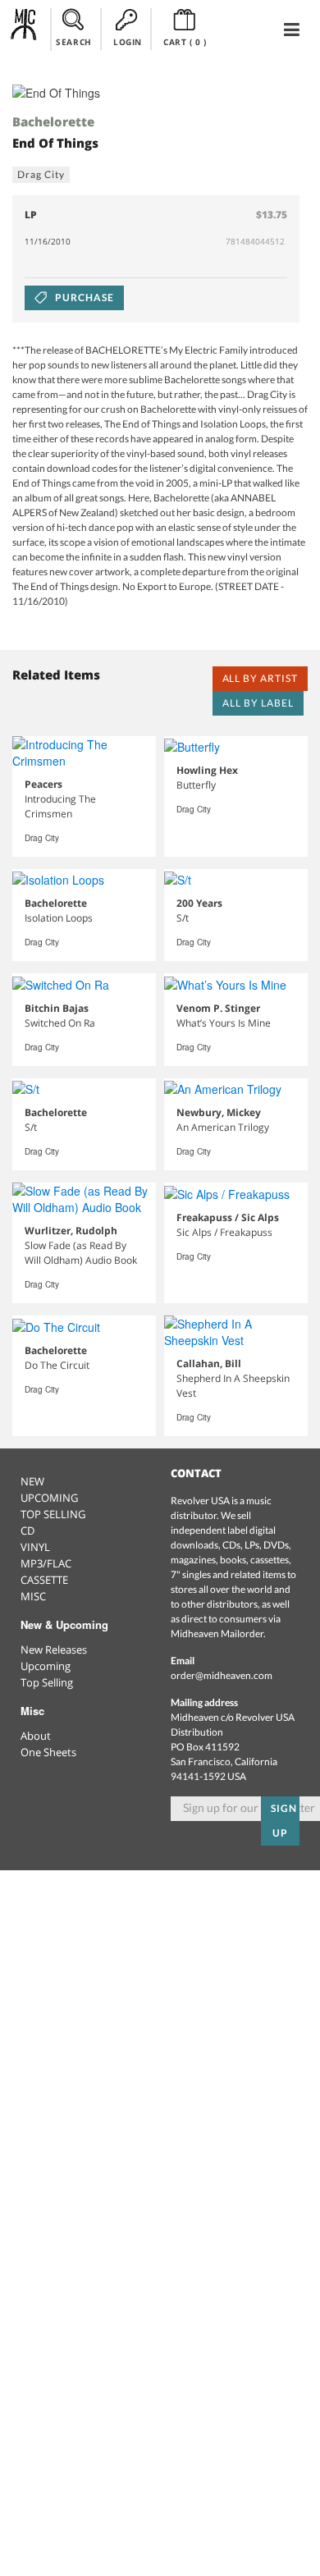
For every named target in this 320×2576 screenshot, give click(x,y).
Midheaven (24, 29)
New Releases (54, 1649)
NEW (32, 1481)
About (36, 1736)
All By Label (258, 703)
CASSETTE (44, 1580)
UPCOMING (49, 1498)
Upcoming (46, 1666)
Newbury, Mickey (219, 1112)
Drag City (41, 174)
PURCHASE (83, 297)
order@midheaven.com (222, 1675)
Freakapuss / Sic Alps (228, 1217)
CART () (185, 42)
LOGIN (128, 42)
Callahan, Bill (209, 1363)
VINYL (35, 1547)
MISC (33, 1596)
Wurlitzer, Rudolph (71, 1231)
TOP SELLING (53, 1514)
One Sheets (48, 1752)
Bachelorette (53, 121)
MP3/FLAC (46, 1563)
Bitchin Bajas (57, 1008)
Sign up (284, 1821)
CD (27, 1531)
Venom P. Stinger (218, 1008)
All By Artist (260, 678)
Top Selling (47, 1682)
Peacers (43, 784)
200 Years (199, 903)
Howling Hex (207, 770)
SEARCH (74, 42)
